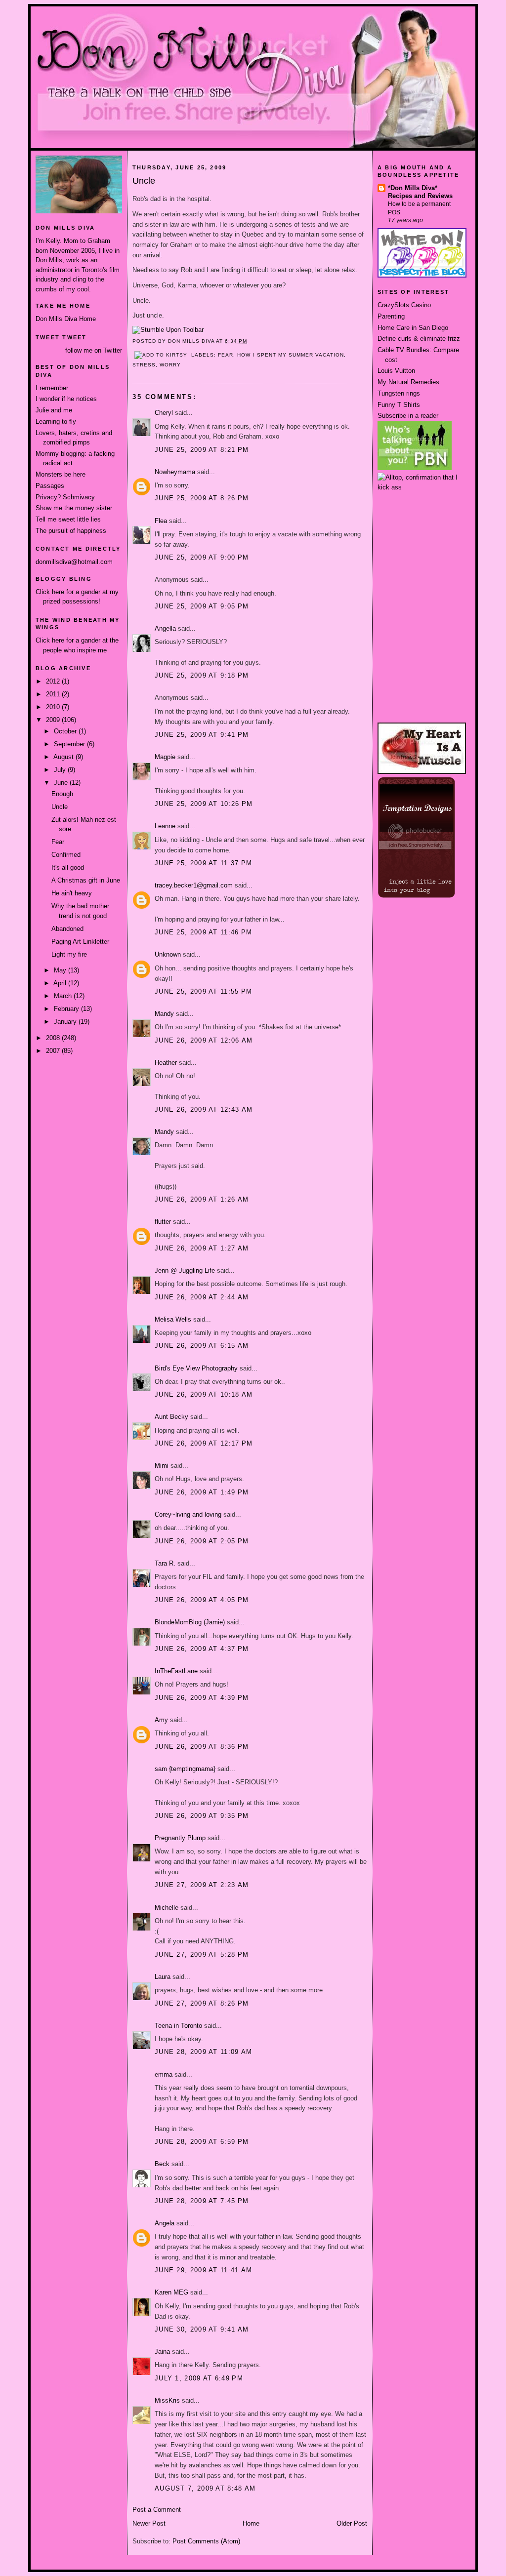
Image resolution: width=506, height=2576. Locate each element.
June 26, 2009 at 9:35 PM (202, 1816)
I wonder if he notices (66, 399)
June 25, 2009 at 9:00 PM (202, 557)
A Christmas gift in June (86, 880)
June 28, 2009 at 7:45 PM (202, 2201)
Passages (50, 486)
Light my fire (69, 954)
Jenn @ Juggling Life (185, 1270)
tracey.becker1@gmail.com (194, 885)
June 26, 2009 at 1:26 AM (202, 1199)
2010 (54, 707)
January (66, 1022)
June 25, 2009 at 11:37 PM (204, 863)
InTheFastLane (176, 1671)
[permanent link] (168, 330)
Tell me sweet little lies (68, 519)
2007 (54, 1051)
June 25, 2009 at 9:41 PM (202, 735)
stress (144, 365)
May (61, 970)
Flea (161, 521)
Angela (165, 2223)
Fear (58, 842)
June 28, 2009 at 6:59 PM (202, 2142)
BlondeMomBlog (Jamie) (190, 1622)
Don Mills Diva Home (66, 319)
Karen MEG (171, 2292)
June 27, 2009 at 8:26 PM (202, 2003)
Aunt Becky (171, 1417)
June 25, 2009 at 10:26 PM (204, 804)
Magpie (165, 757)
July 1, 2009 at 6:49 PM (199, 2378)
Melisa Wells (173, 1319)
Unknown (168, 954)
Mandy (164, 1014)
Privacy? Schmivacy (65, 497)
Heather (166, 1063)
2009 (54, 720)
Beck (162, 2164)
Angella (165, 628)
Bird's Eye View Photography (196, 1368)
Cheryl (164, 413)
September (70, 744)
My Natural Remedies (408, 382)
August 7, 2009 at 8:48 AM (205, 2488)
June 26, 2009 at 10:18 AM (204, 1394)
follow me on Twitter (94, 350)
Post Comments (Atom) (206, 2541)
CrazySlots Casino (404, 305)
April (61, 983)
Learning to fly (56, 422)
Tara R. (165, 1563)
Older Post (352, 2523)
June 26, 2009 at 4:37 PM (202, 1649)
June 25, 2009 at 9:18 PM (202, 675)
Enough (62, 794)
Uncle (60, 807)
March (64, 996)
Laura (163, 1977)
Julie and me (54, 410)
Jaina (162, 2352)
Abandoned (67, 929)
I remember (52, 388)
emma (164, 2074)
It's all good (68, 867)
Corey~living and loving (188, 1514)
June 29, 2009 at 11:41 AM (204, 2270)
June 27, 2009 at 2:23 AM (202, 1885)
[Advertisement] (422, 529)
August (64, 757)
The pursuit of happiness (71, 531)
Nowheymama (175, 472)
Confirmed (66, 855)
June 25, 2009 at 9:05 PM (202, 606)
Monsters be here (61, 474)
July (61, 770)
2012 (54, 681)
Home (251, 2523)
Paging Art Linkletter (80, 942)
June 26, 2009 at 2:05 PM (202, 1541)
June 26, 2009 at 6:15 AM (202, 1346)
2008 (54, 1038)
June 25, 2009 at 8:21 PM (202, 450)
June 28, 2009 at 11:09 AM (204, 2052)
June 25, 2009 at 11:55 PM (204, 991)
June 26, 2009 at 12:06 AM (204, 1040)
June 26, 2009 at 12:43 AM (204, 1109)
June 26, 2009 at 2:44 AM (202, 1297)
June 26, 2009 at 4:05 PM (202, 1600)
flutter (163, 1222)
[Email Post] (251, 341)
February (67, 1009)
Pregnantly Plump (180, 1838)
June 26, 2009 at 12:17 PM (204, 1443)
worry (170, 365)
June (62, 783)
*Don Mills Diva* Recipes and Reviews (420, 192)
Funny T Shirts (399, 405)
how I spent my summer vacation (290, 355)
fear (226, 355)
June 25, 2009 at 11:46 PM (204, 932)
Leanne (165, 826)
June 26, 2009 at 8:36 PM (202, 1747)
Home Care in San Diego (413, 328)
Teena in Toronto (178, 2026)
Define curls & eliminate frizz (419, 339)
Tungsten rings (399, 393)
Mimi (162, 1466)
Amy (161, 1720)
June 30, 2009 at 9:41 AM (202, 2329)
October (66, 731)
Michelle (167, 1908)
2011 (54, 694)
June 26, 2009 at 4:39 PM (202, 1698)
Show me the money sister (74, 508)
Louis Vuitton (396, 371)
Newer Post (149, 2523)
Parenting (391, 316)
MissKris (167, 2400)
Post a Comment (157, 2510)
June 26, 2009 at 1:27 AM (202, 1248)
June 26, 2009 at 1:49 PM (202, 1492)
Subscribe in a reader (408, 416)
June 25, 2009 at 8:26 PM (202, 498)
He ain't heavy (72, 893)
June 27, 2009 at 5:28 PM (202, 1954)
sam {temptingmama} (185, 1769)
